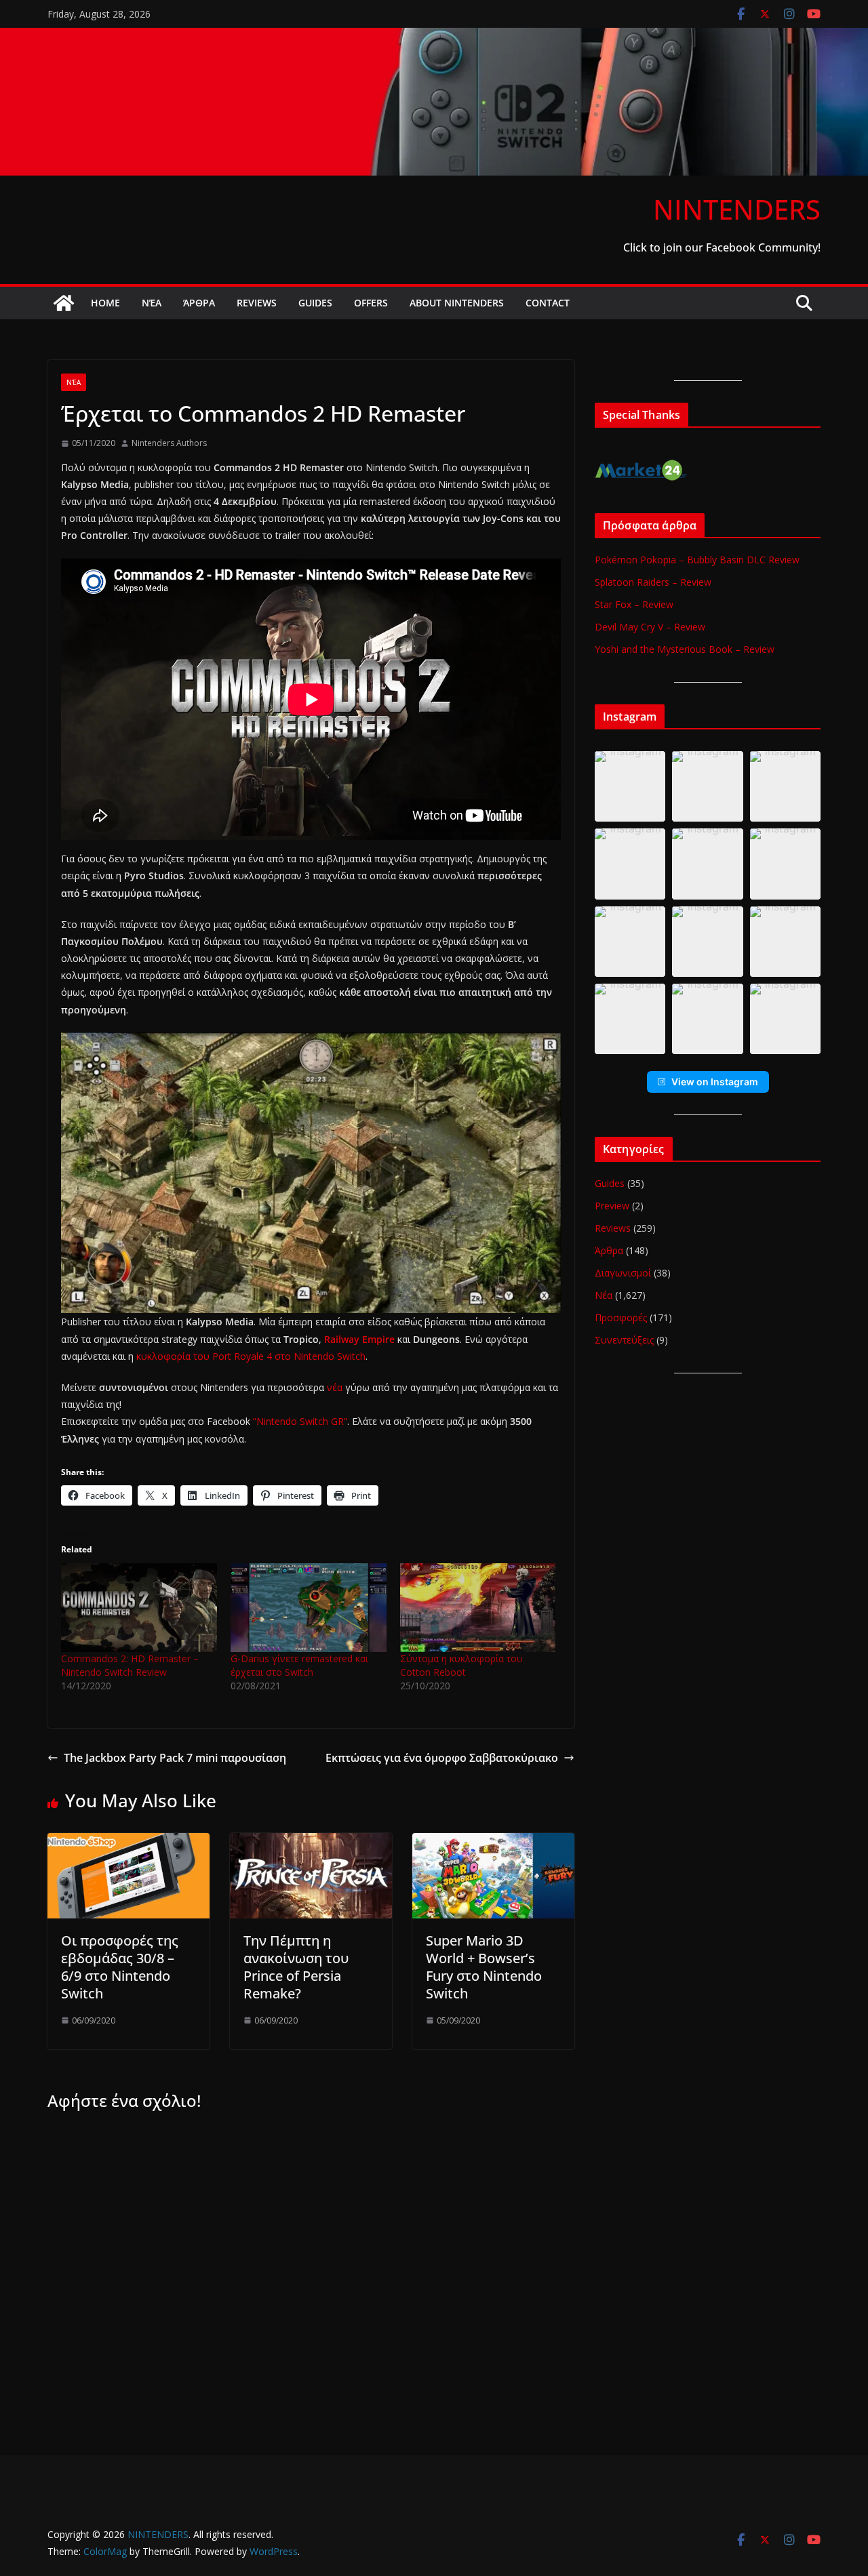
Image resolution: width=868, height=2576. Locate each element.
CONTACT (548, 303)
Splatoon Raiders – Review (653, 582)
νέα (335, 1387)
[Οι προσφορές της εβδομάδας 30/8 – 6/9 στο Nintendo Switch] (129, 1843)
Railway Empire (359, 1339)
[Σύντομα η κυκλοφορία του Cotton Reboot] (478, 1608)
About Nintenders (457, 303)
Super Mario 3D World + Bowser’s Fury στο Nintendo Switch (484, 1967)
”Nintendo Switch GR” (300, 1421)
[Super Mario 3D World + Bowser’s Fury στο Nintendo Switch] (493, 1843)
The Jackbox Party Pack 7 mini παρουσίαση (175, 1758)
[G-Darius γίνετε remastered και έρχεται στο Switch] (309, 1608)
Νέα (152, 303)
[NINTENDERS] (434, 37)
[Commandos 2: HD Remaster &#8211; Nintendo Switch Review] (139, 1608)
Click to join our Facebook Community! (722, 247)
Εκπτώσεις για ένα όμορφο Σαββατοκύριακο (442, 1758)
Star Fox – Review (634, 604)
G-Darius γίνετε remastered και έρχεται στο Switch (299, 1665)
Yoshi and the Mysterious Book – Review (685, 649)
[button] (630, 786)
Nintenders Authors (169, 443)
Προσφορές (621, 1317)
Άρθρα (199, 303)
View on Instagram (715, 1082)
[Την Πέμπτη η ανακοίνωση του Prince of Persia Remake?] (311, 1843)
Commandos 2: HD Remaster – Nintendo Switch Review (130, 1665)
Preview (612, 1206)
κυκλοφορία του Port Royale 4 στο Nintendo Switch (251, 1356)
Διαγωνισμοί (623, 1273)
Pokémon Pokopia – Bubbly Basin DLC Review (697, 560)
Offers (371, 303)
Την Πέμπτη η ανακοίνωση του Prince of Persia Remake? (296, 1967)
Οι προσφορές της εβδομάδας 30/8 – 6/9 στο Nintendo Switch (120, 1967)
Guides (315, 303)
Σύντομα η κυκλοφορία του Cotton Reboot (461, 1665)
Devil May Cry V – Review (650, 627)
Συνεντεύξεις (624, 1340)
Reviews (257, 303)
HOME (105, 303)
